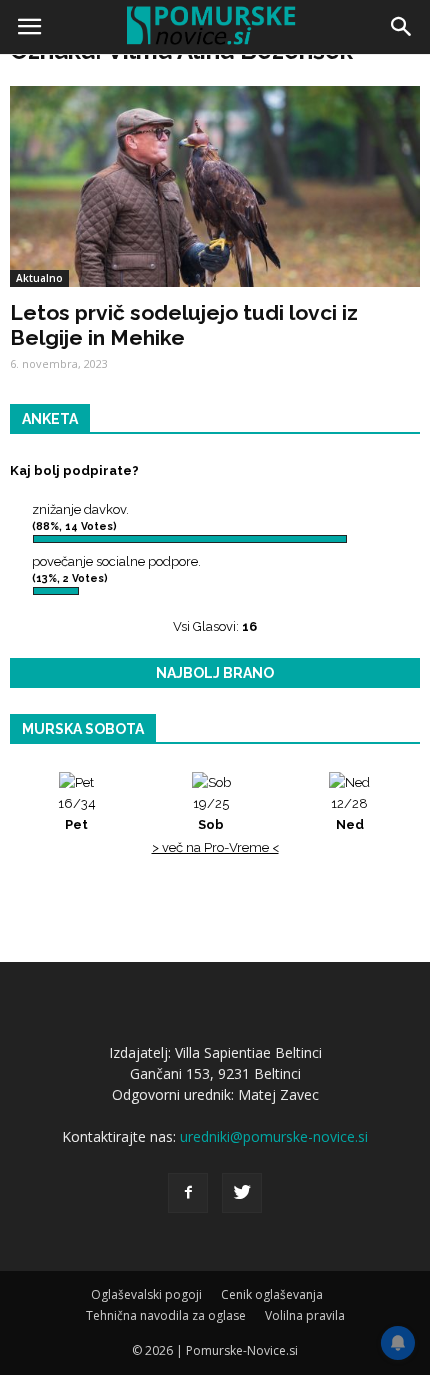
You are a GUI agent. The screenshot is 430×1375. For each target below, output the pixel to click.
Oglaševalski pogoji (146, 1294)
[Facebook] (188, 1193)
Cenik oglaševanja (272, 1294)
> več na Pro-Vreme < (215, 847)
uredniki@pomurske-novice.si (274, 1136)
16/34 (77, 814)
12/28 (349, 814)
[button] (402, 27)
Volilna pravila (305, 1315)
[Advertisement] (215, 285)
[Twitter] (242, 1193)
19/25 (211, 814)
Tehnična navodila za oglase (166, 1315)
